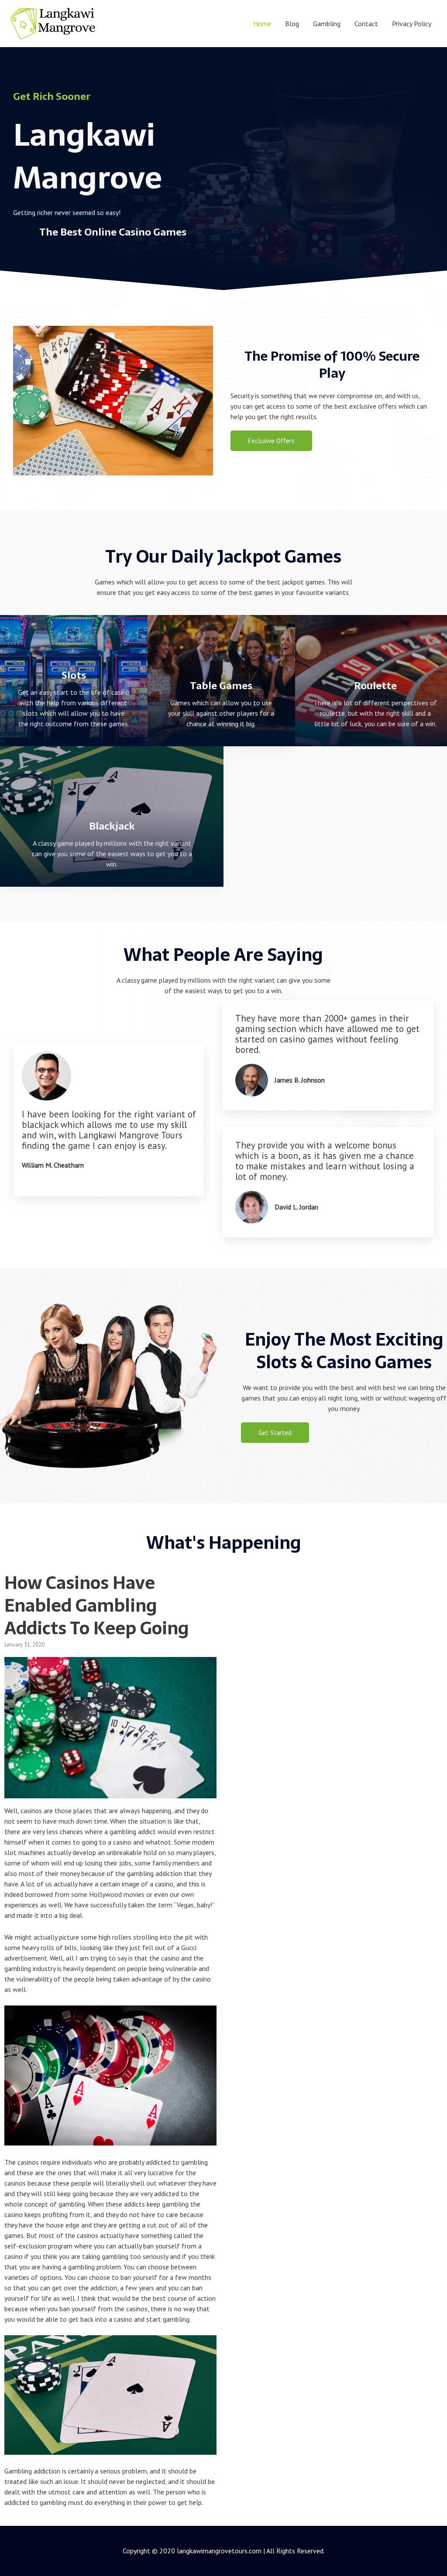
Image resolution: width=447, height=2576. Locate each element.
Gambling (327, 24)
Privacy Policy (412, 24)
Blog (292, 24)
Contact (366, 24)
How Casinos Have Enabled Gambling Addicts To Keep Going (97, 1605)
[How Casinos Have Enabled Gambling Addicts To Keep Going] (110, 1793)
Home (262, 24)
